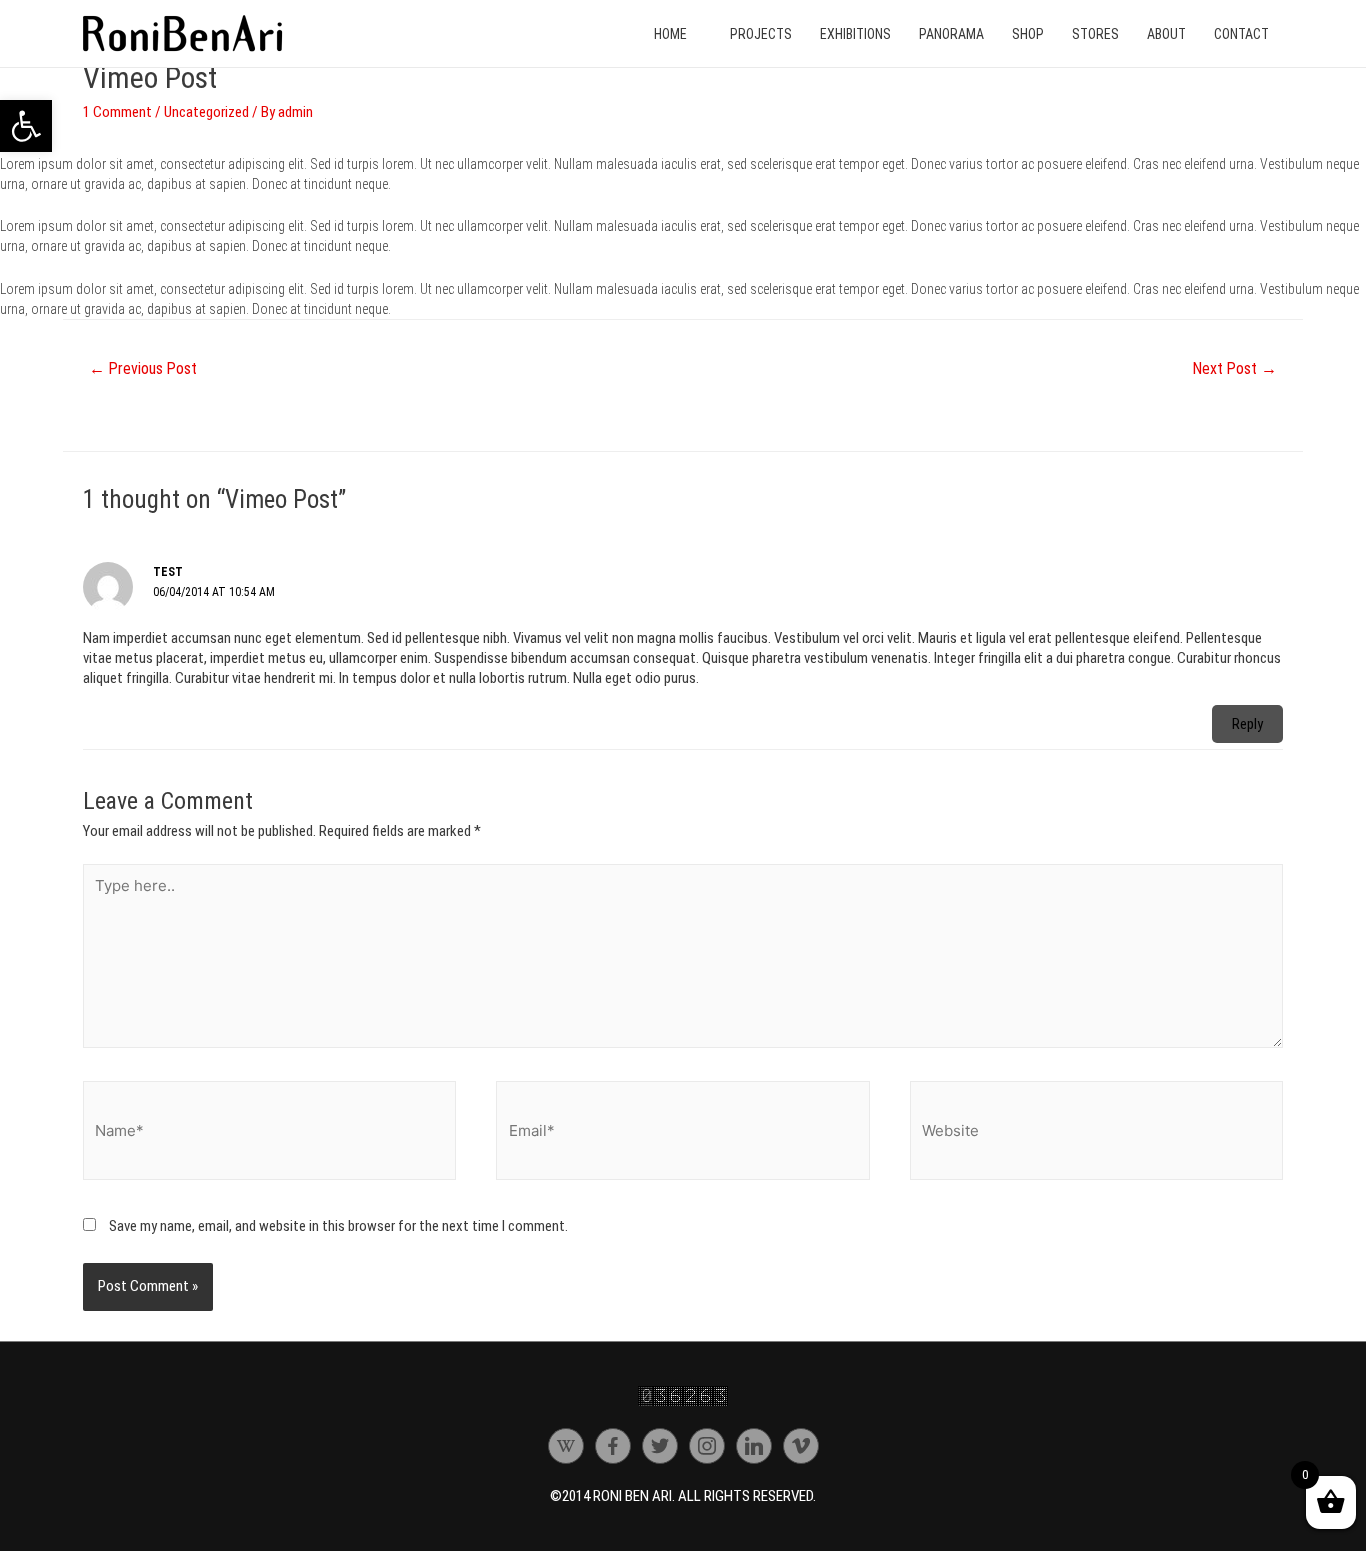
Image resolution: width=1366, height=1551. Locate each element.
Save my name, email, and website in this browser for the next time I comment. (338, 1226)
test (168, 572)
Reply (1247, 724)
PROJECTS (761, 34)
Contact (1241, 34)
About (1166, 34)
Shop (1028, 34)
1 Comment (117, 112)
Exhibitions (855, 34)
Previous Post (143, 368)
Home (670, 34)
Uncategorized (206, 112)
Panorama (951, 34)
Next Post (1235, 368)
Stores (1095, 34)
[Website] (1096, 1134)
